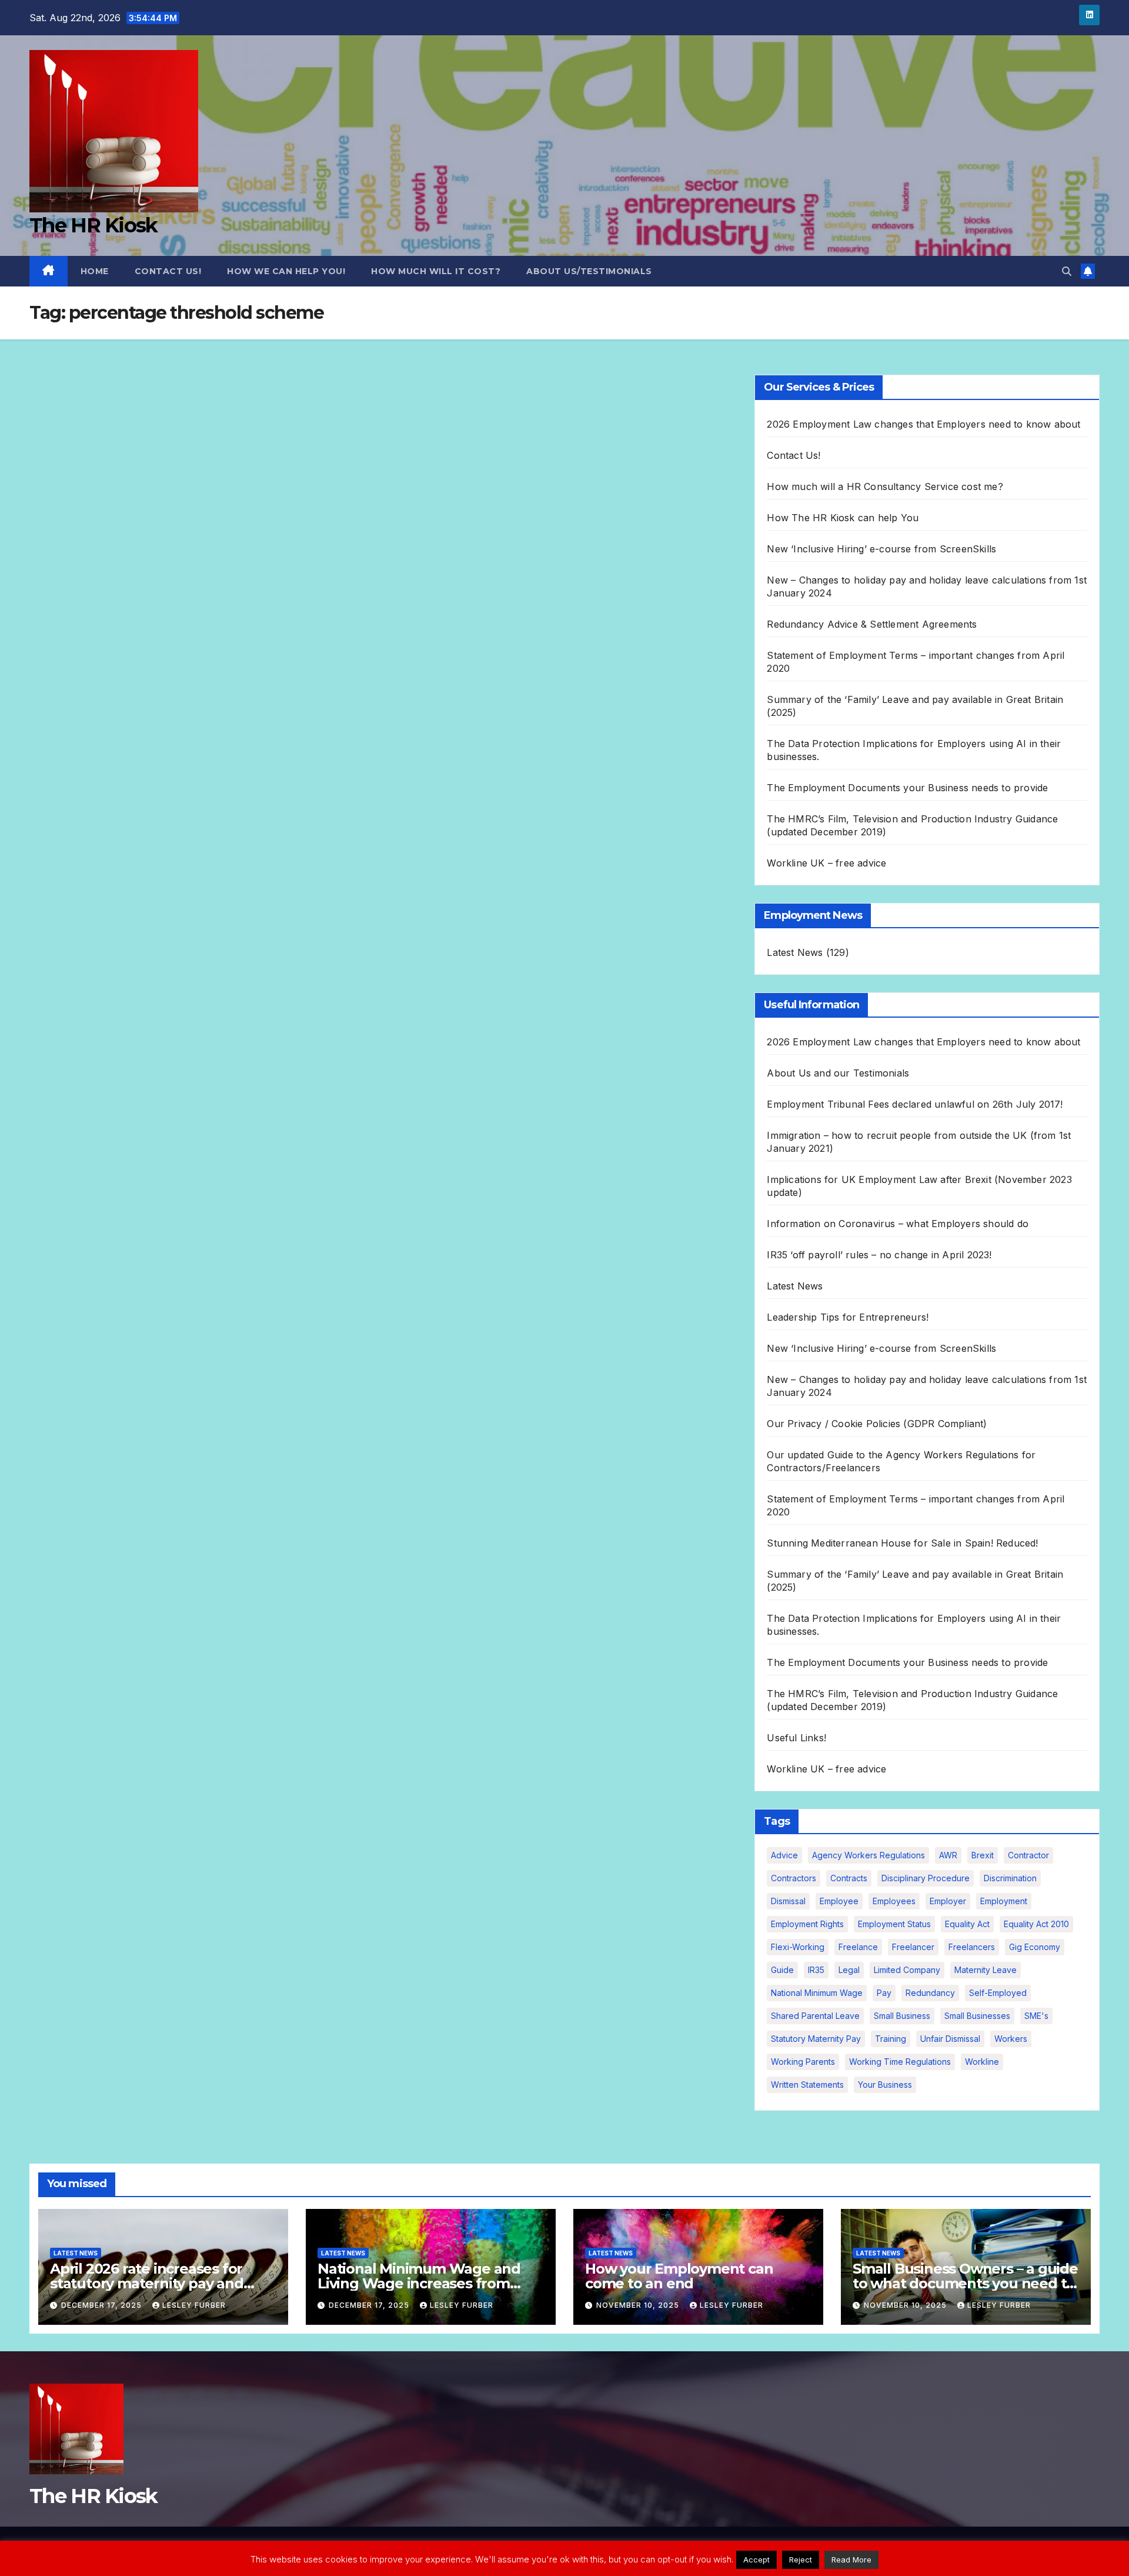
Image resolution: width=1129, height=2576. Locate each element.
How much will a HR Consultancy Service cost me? (885, 486)
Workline (982, 2062)
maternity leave (986, 1970)
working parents (803, 2062)
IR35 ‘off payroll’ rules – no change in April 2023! (879, 1255)
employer (948, 1901)
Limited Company (907, 1970)
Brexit (983, 1855)
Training (891, 2039)
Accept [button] (756, 2560)
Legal (849, 1970)
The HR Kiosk (93, 225)
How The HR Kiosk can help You (843, 518)
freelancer (913, 1947)
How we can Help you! (286, 271)
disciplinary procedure (926, 1878)
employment (1004, 1901)
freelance (858, 1947)
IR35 (816, 1970)
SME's (1036, 2016)
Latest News (795, 952)
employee (839, 1901)
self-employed (998, 1993)
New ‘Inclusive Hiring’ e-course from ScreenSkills (881, 549)
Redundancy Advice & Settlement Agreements (872, 624)
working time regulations (900, 2062)
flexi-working (798, 1947)
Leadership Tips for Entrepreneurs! (848, 1317)
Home (95, 271)
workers (1011, 2039)
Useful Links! (796, 1738)
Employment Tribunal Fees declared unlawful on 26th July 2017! (915, 1104)
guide (782, 1970)
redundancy (930, 1993)
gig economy (1035, 1947)
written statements (807, 2085)
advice (784, 1855)
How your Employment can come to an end (679, 2276)
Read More (851, 2560)
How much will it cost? (436, 271)
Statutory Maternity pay (816, 2039)
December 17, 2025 (103, 2305)
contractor (1028, 1855)
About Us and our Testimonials (838, 1073)
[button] (1067, 271)
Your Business (885, 2085)
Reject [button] (801, 2560)
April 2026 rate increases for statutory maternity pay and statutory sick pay (147, 2283)
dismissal (788, 1901)
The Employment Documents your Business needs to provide (907, 788)
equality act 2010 (1036, 1924)
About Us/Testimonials (589, 271)
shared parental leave (815, 2016)
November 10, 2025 (639, 2305)
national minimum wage (817, 1993)
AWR (948, 1855)
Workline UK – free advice (826, 863)
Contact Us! (168, 271)
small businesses (977, 2016)
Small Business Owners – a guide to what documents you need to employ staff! (965, 2283)
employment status (894, 1924)
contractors (794, 1878)
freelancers (972, 1947)
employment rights (807, 1924)
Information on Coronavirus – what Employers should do (898, 1224)
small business (902, 2016)
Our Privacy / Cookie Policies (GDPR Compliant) (877, 1424)
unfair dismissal (950, 2039)
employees (894, 1901)
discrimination (1010, 1878)
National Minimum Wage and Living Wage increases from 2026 (419, 2283)
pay (884, 1993)
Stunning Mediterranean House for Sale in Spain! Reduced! (902, 1543)
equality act (967, 1924)
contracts (849, 1878)
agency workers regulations (869, 1855)
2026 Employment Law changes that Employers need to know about (923, 424)
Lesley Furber (194, 2305)
